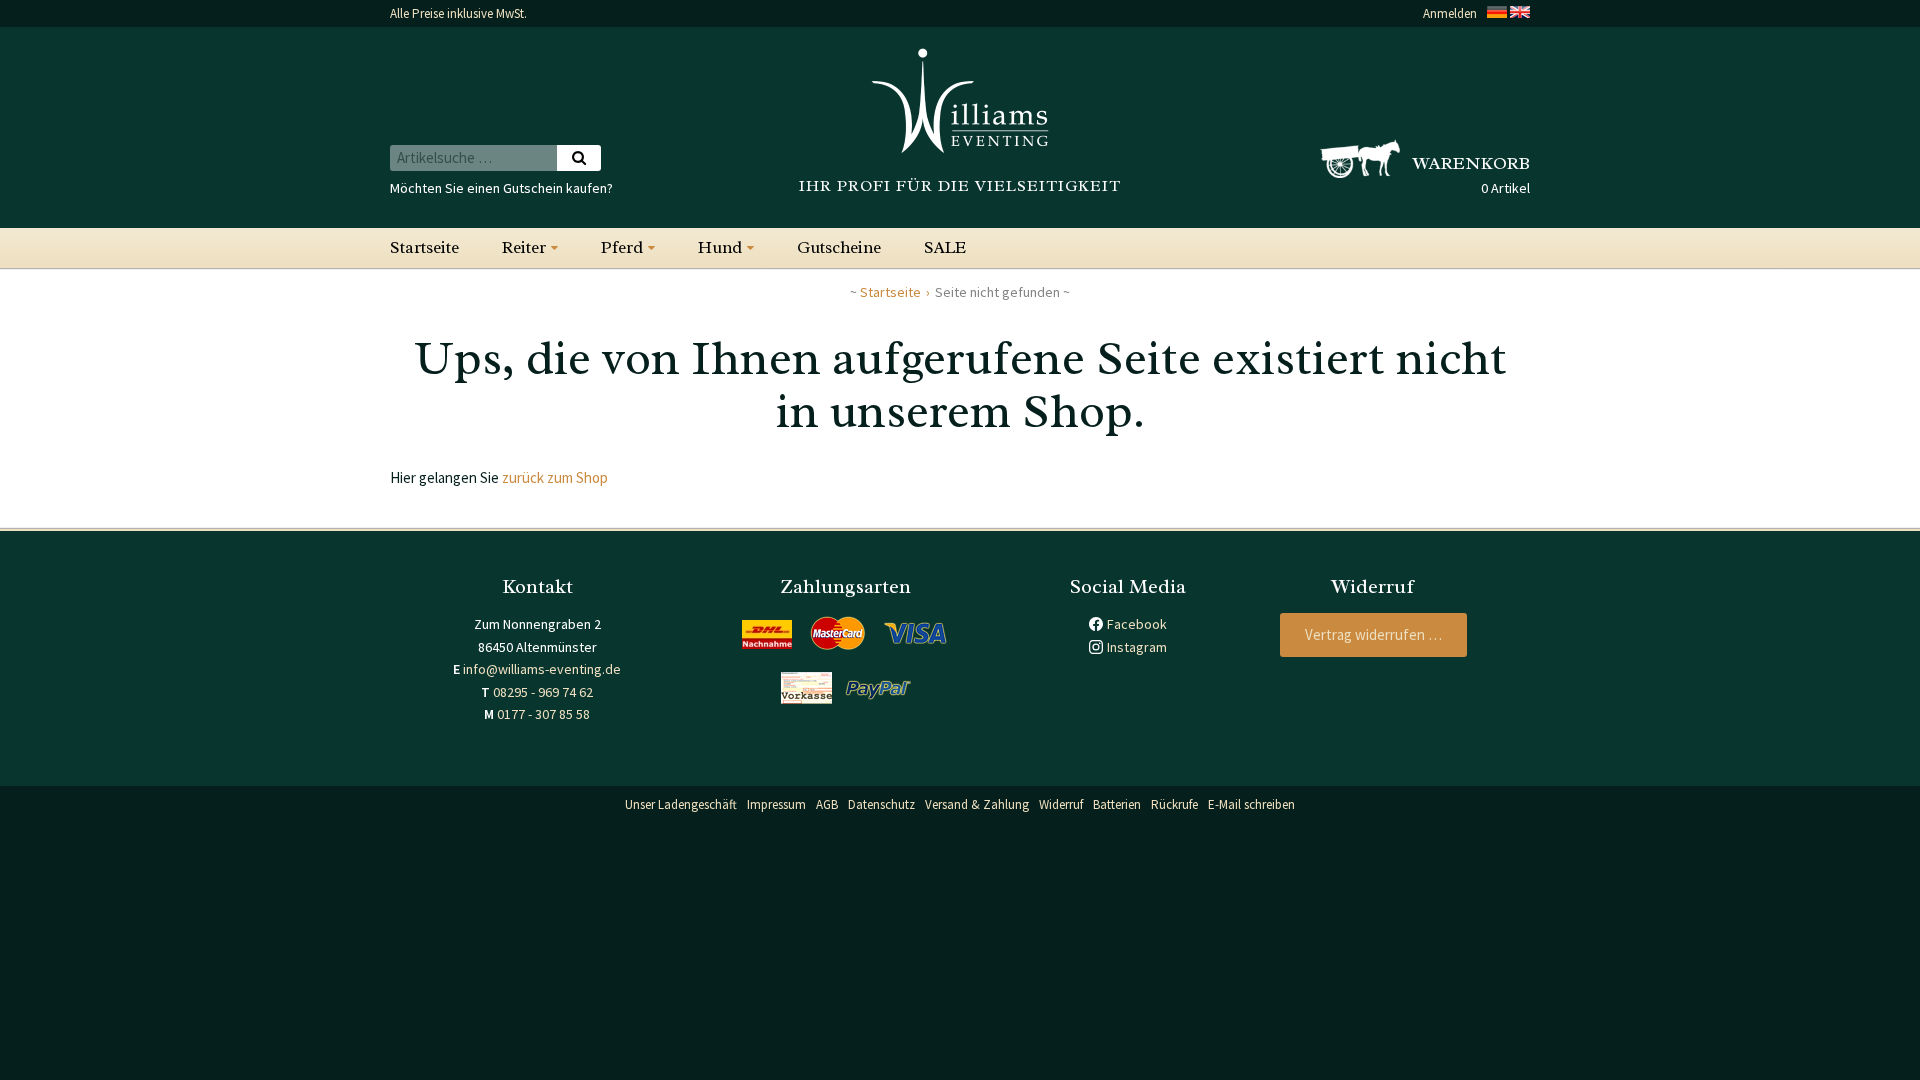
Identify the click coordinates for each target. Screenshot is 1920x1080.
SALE (945, 247)
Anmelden (1450, 13)
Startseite (424, 247)
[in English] (1520, 13)
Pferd (622, 247)
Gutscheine (839, 247)
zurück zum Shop (555, 477)
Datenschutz (881, 804)
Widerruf (1061, 804)
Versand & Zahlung (977, 804)
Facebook (1137, 624)
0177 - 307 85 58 (543, 714)
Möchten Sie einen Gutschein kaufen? (501, 188)
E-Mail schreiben (1251, 804)
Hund (720, 247)
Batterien (1117, 804)
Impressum (776, 804)
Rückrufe (1174, 804)
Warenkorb (1471, 163)
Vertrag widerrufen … (1373, 634)
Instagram (1137, 647)
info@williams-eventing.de (542, 669)
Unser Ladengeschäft (681, 804)
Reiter (524, 247)
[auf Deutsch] (1497, 13)
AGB (827, 804)
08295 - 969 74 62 (543, 692)
